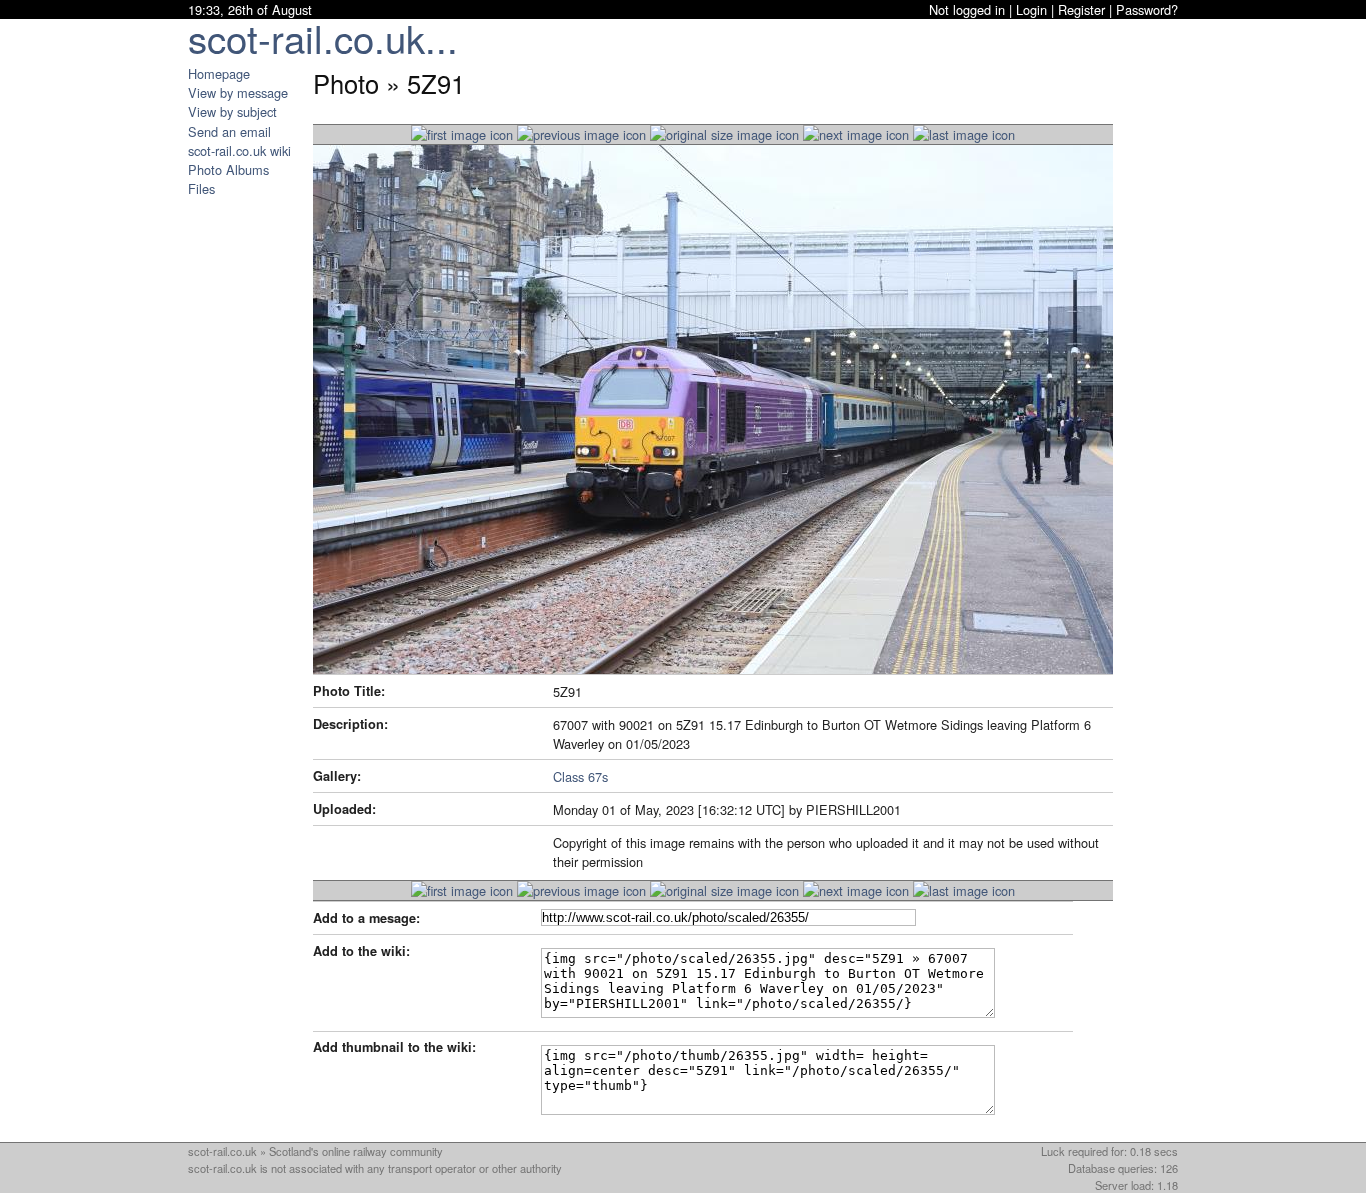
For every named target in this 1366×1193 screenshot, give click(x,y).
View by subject (232, 111)
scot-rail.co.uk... (323, 37)
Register (1081, 9)
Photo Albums (228, 169)
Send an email (229, 131)
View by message (238, 92)
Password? (1147, 9)
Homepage (219, 73)
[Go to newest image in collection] (462, 134)
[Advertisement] (248, 498)
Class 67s (580, 776)
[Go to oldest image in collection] (964, 134)
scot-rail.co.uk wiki (239, 150)
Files (201, 188)
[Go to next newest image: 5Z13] (581, 134)
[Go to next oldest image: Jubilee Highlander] (856, 134)
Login (1031, 9)
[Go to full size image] (724, 134)
